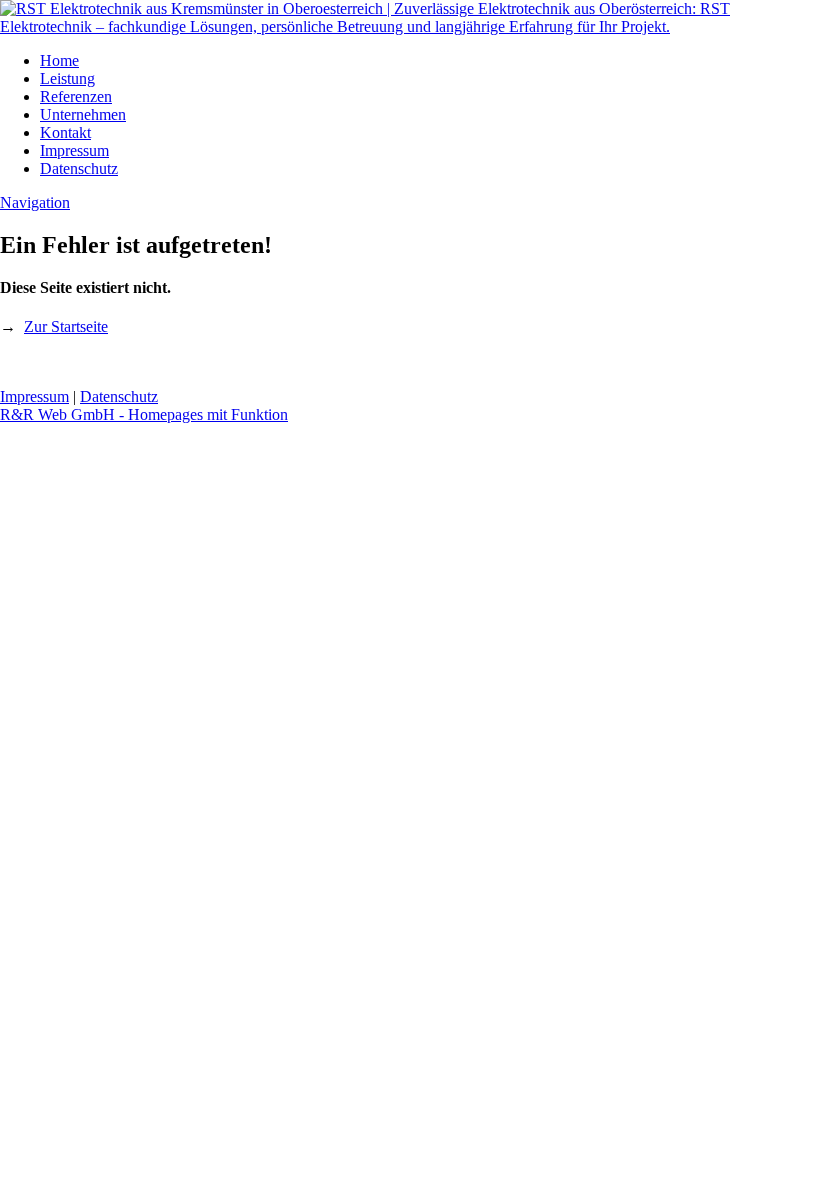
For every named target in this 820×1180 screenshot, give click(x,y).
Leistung (67, 78)
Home (59, 60)
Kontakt (65, 132)
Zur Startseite (66, 326)
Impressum (74, 150)
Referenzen (76, 96)
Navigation (35, 202)
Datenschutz (79, 168)
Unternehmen (83, 114)
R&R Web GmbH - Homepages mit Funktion (144, 414)
